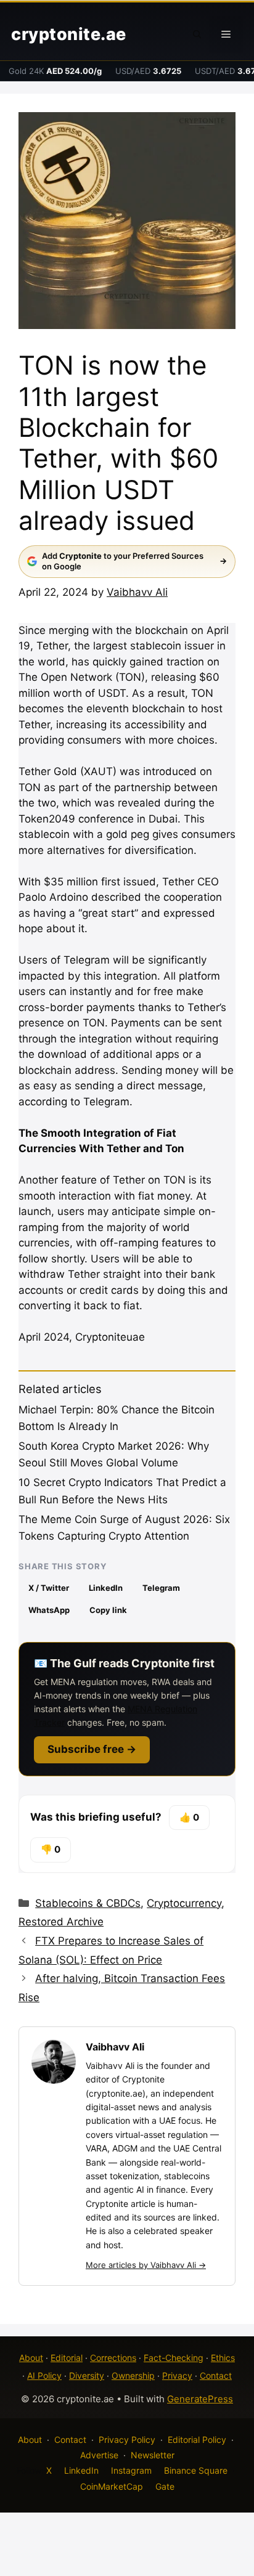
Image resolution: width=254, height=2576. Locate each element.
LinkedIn (106, 1588)
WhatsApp (49, 1610)
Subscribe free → (92, 1749)
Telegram (161, 1588)
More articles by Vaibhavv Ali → (146, 2265)
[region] (127, 2471)
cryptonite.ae (69, 34)
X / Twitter (49, 1588)
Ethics (223, 2358)
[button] (197, 35)
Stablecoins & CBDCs (88, 1903)
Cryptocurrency (184, 1903)
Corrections (113, 2358)
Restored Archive (61, 1922)
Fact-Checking (174, 2358)
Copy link (108, 1610)
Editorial (67, 2358)
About (31, 2358)
